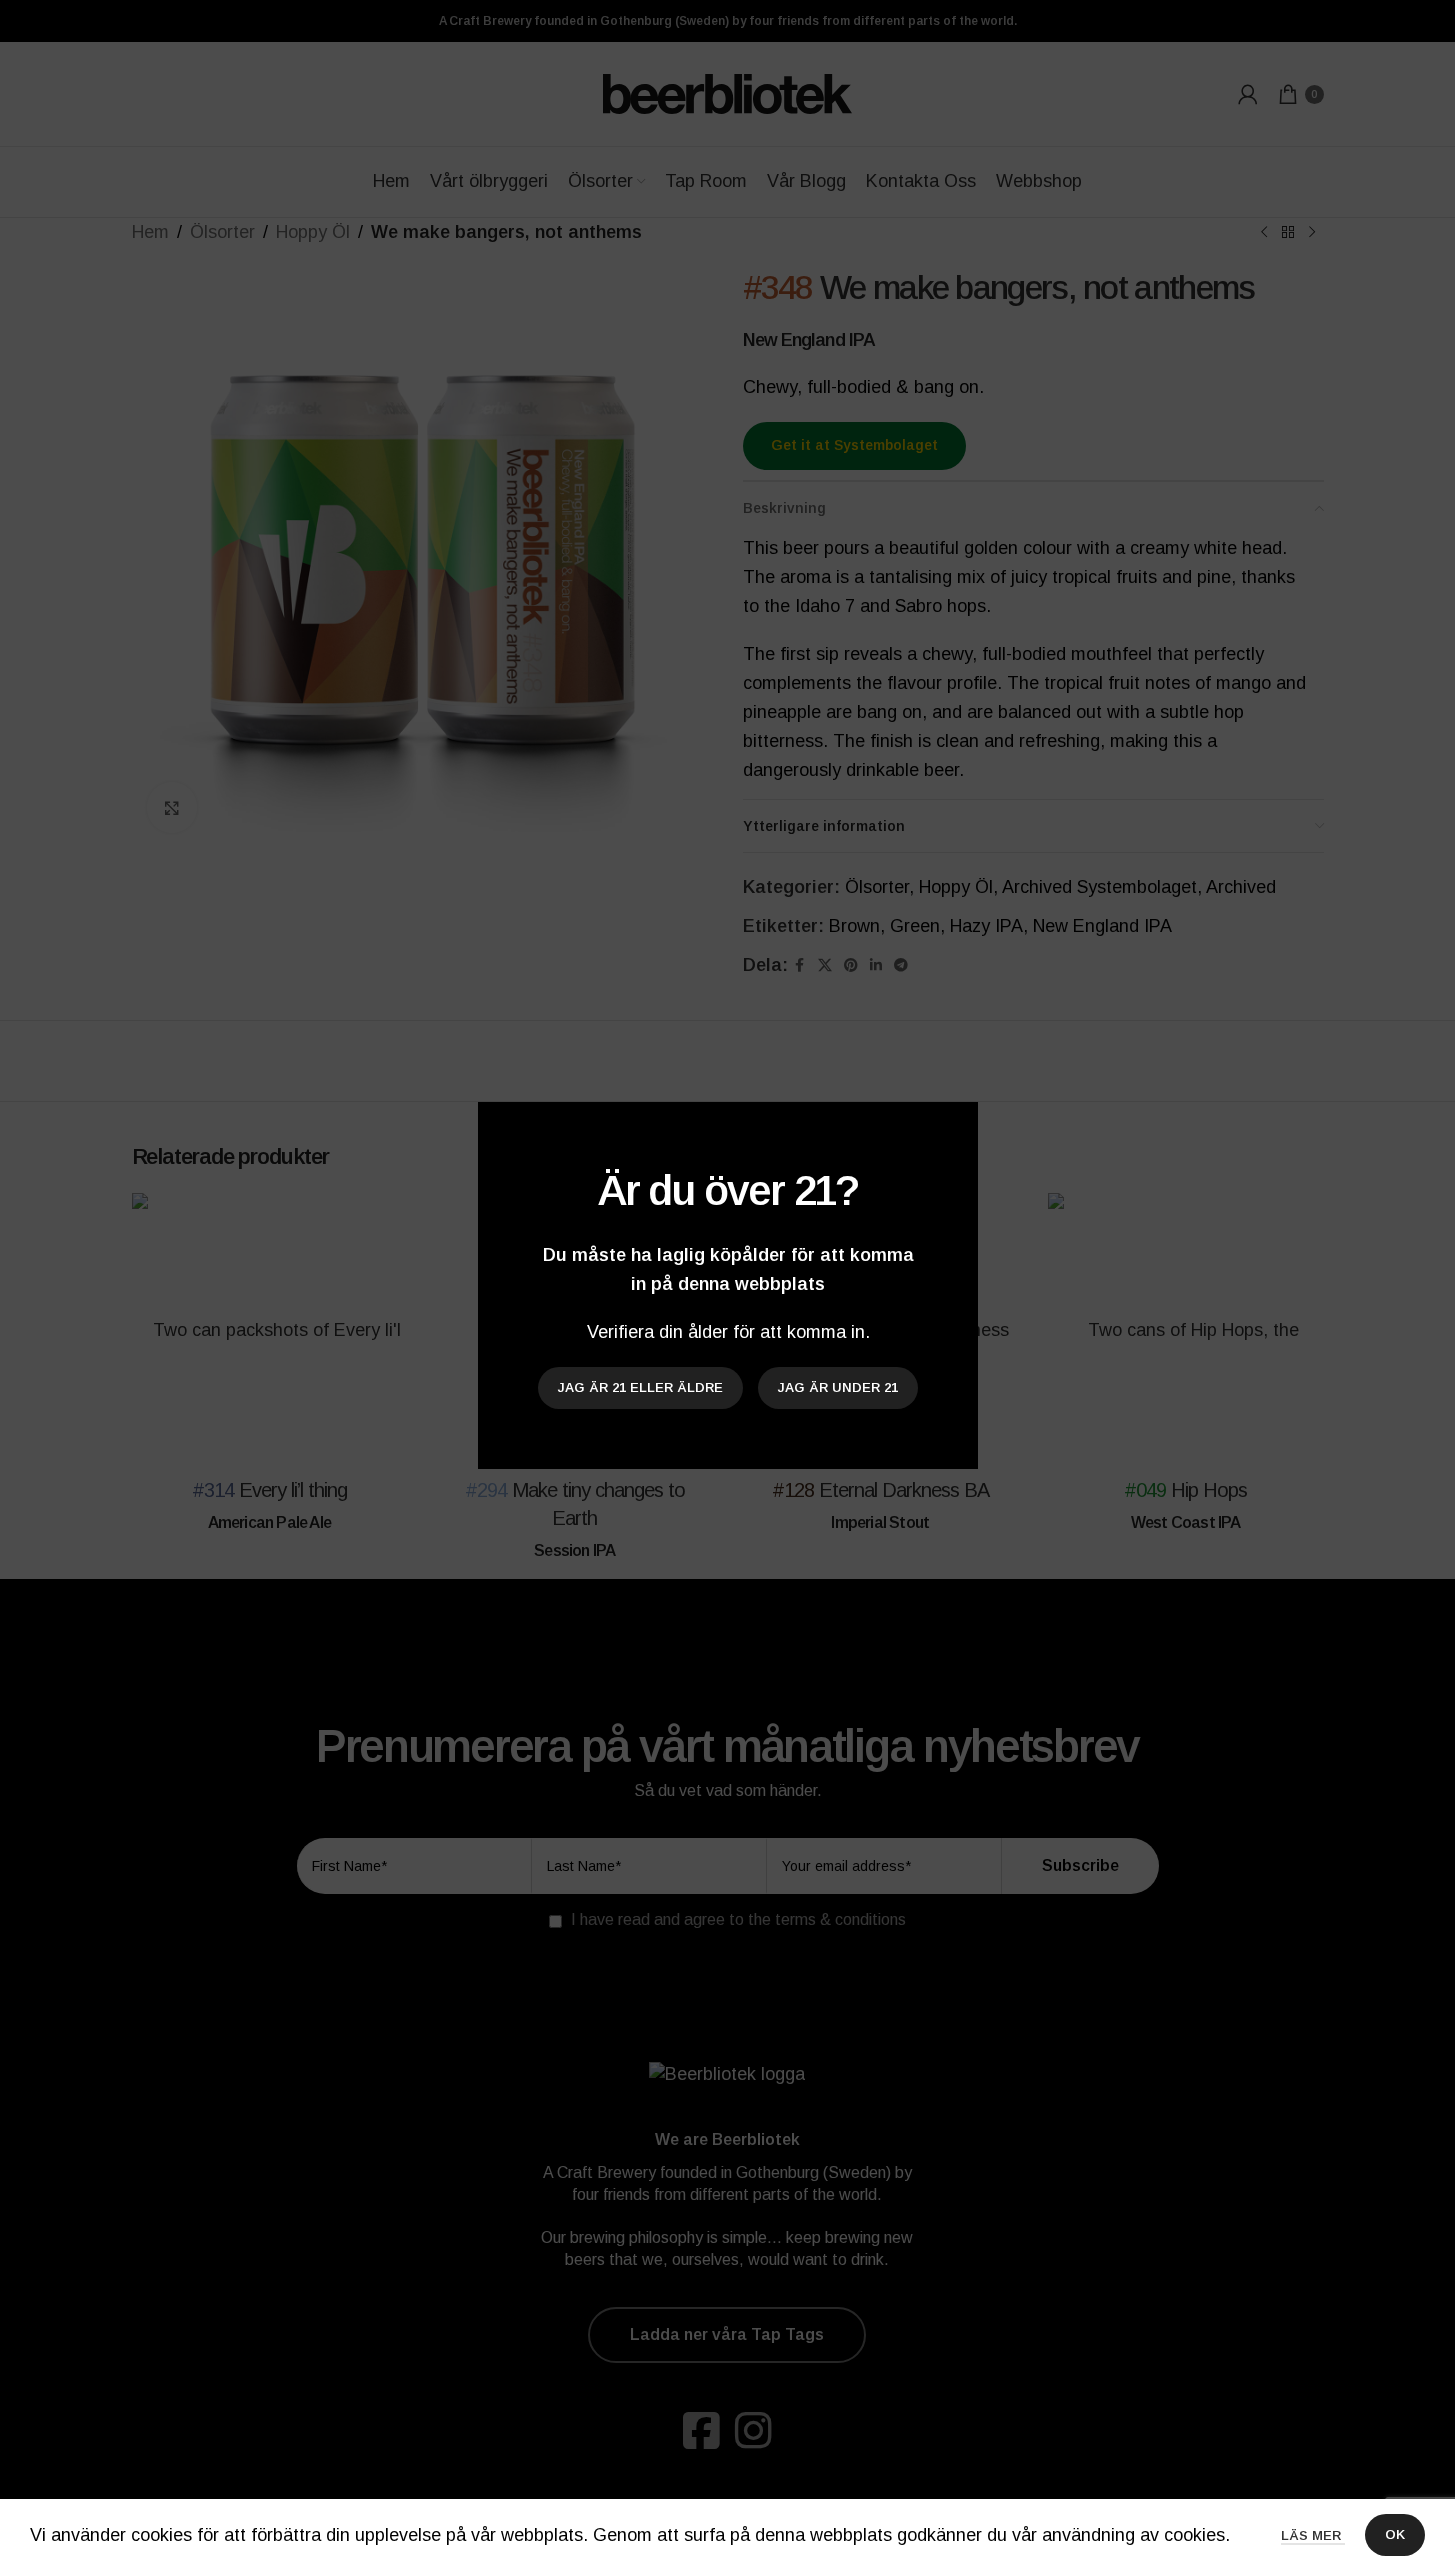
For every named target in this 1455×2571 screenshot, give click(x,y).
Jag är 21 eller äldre (640, 1387)
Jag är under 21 (838, 1387)
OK (1395, 2534)
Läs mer (1313, 2535)
